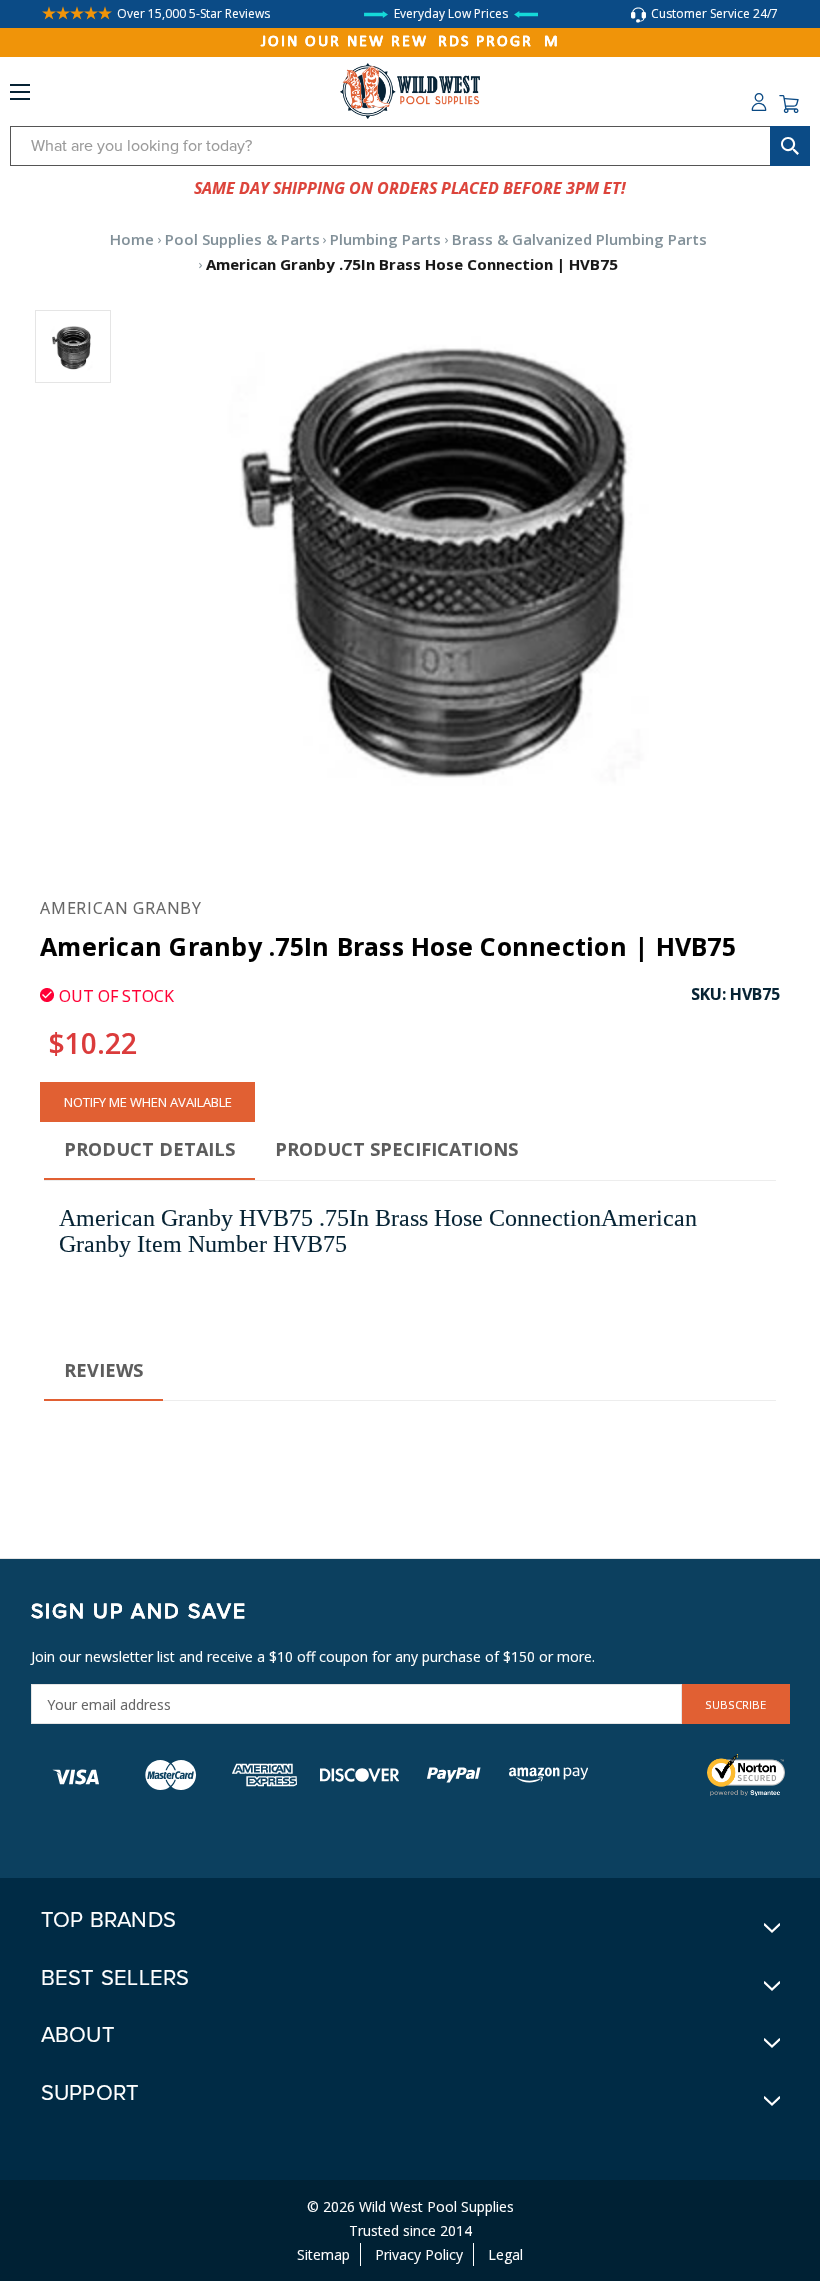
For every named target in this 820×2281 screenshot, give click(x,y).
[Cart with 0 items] (789, 104)
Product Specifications (396, 1149)
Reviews (103, 1370)
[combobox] (410, 146)
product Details (149, 1149)
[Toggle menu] (20, 96)
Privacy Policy (419, 2254)
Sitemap (323, 2254)
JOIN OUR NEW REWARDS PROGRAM (410, 42)
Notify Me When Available (148, 1102)
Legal (505, 2254)
